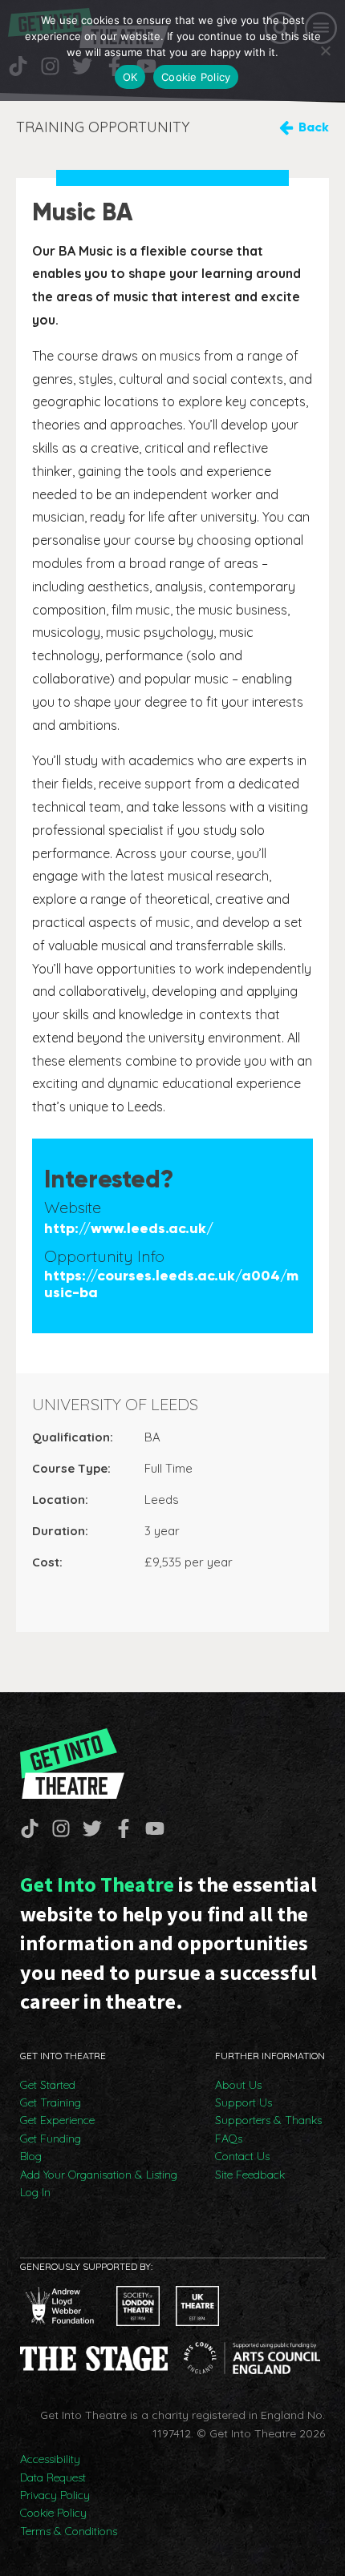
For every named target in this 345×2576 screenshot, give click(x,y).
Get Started (48, 2085)
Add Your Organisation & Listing (99, 2175)
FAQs (229, 2139)
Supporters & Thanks (268, 2120)
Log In (35, 2192)
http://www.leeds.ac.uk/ (129, 1229)
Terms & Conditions (69, 2531)
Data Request (53, 2477)
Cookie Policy (53, 2513)
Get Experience (57, 2120)
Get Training (51, 2102)
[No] (325, 50)
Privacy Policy (55, 2495)
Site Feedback (250, 2175)
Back (314, 127)
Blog (31, 2156)
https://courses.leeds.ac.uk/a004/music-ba (171, 1285)
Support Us (244, 2102)
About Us (238, 2085)
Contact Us (242, 2156)
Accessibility (50, 2459)
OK (130, 77)
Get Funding (51, 2139)
